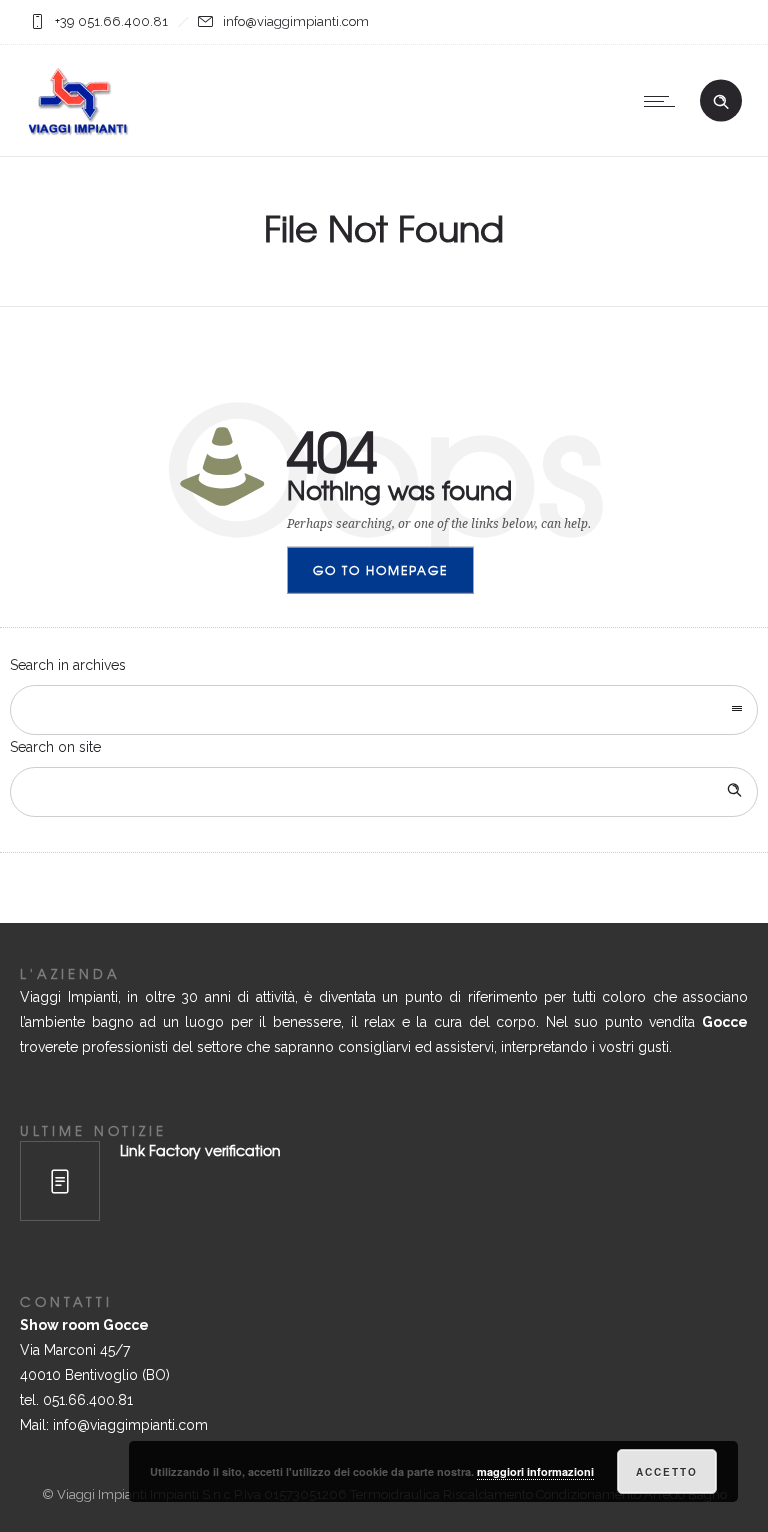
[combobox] (384, 710)
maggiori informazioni (535, 1471)
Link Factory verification (200, 1150)
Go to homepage (380, 570)
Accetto (667, 1472)
